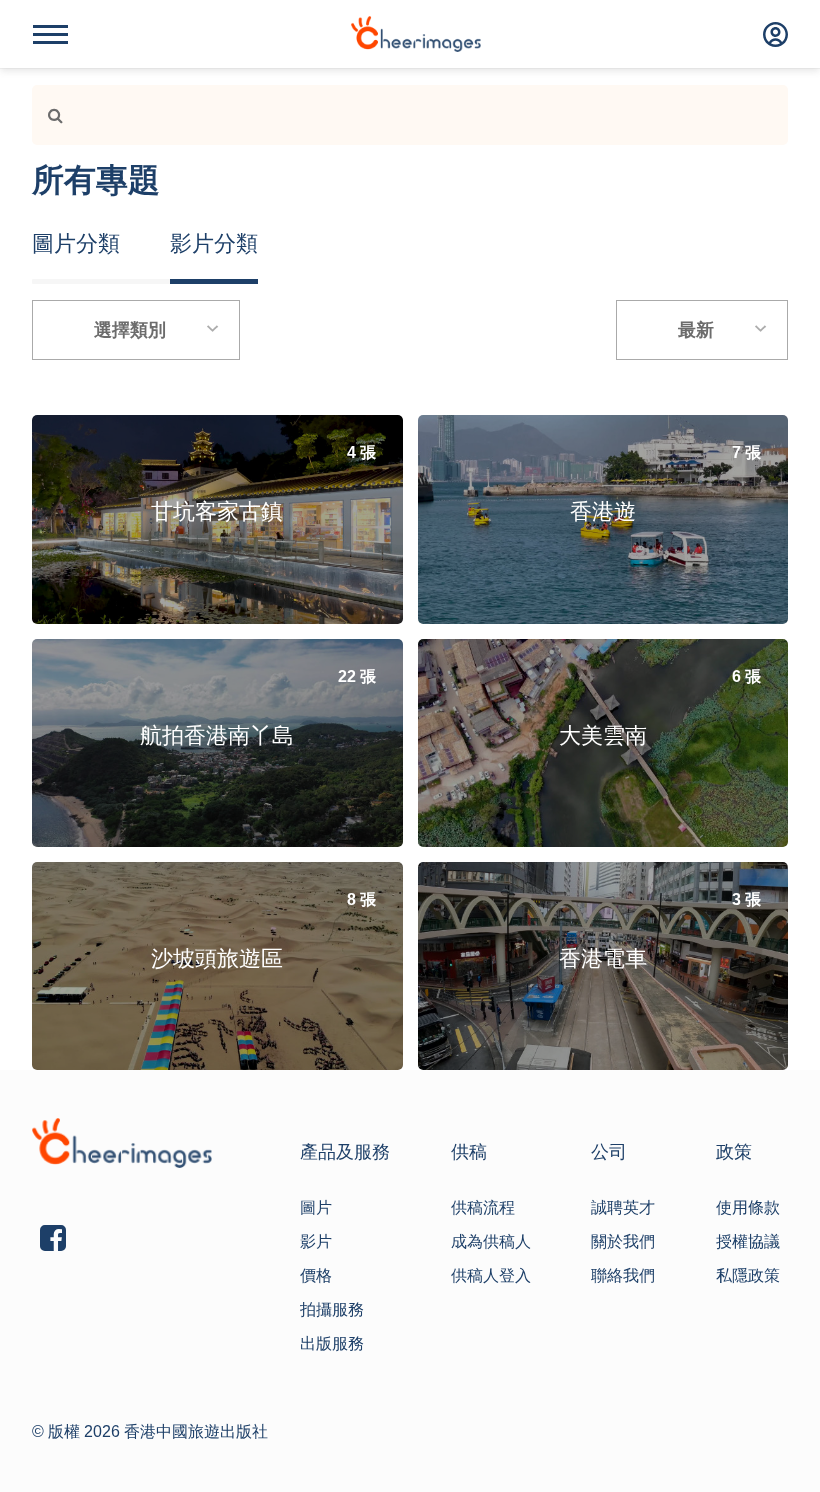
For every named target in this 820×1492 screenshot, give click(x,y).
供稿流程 (483, 1207)
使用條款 (748, 1207)
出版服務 (332, 1343)
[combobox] (136, 330)
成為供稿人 (491, 1241)
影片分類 (214, 243)
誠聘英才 (623, 1207)
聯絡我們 (623, 1275)
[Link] (47, 115)
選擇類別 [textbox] (130, 330)
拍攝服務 (332, 1309)
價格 (316, 1275)
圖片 (316, 1207)
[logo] (416, 34)
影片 (316, 1241)
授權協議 (748, 1241)
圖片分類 (76, 243)
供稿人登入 (491, 1275)
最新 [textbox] (696, 330)
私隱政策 (748, 1275)
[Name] (50, 34)
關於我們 (623, 1241)
